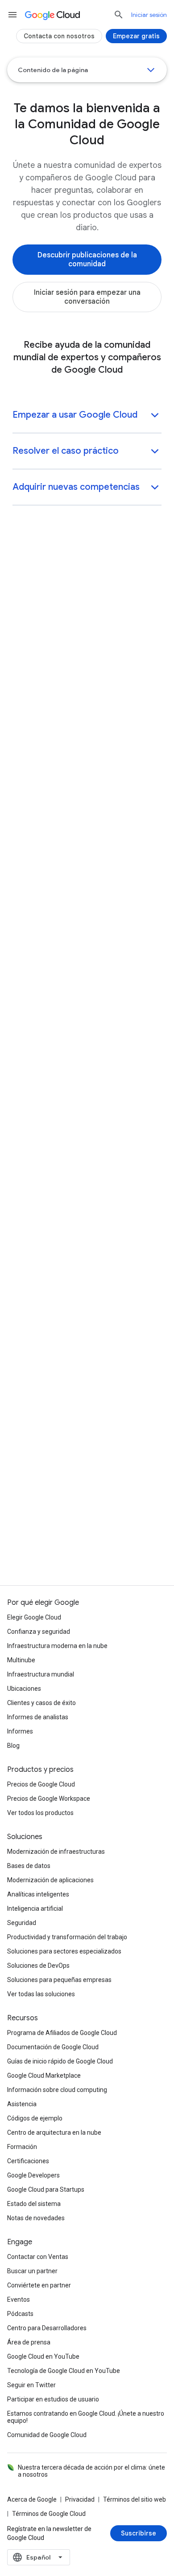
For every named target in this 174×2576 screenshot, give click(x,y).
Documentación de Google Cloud (53, 2047)
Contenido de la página (53, 70)
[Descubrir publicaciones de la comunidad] (87, 260)
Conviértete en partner (39, 2285)
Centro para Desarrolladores (47, 2328)
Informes (20, 1731)
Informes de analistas (38, 1717)
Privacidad (80, 2499)
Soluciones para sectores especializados (64, 1951)
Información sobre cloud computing (57, 2090)
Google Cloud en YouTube (43, 2356)
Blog (13, 1746)
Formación (22, 2147)
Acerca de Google (32, 2499)
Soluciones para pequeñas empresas (59, 1980)
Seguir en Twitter (31, 2385)
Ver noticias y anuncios (87, 1550)
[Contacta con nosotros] (59, 36)
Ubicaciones (24, 1689)
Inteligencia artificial (35, 1909)
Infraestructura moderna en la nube (57, 1646)
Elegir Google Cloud (34, 1617)
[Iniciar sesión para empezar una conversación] (87, 297)
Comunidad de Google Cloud (47, 2435)
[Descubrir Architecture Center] (64, 937)
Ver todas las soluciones (41, 1994)
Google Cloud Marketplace (44, 2075)
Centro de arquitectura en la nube (54, 2132)
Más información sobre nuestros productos (87, 1415)
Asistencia (22, 2104)
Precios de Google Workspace (49, 1799)
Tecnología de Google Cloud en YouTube (64, 2371)
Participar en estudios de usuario (53, 2399)
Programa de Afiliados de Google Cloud (62, 2033)
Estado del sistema (34, 2204)
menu (12, 15)
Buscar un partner (32, 2271)
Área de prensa (29, 2342)
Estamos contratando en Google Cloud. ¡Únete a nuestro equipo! (86, 2417)
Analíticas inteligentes (38, 1894)
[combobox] (39, 2557)
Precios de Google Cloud (41, 1784)
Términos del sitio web (135, 2499)
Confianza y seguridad (39, 1632)
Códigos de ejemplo (35, 2118)
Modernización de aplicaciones (50, 1880)
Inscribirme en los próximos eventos (87, 1485)
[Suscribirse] (139, 2533)
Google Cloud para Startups (46, 2189)
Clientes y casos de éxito (41, 1703)
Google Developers (33, 2175)
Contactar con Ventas (38, 2257)
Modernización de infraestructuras (56, 1852)
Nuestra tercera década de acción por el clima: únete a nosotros (91, 2471)
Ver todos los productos (40, 1813)
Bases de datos (29, 1866)
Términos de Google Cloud (49, 2514)
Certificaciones (28, 2161)
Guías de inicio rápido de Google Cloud (60, 2061)
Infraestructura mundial (41, 1674)
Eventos (19, 2299)
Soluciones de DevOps (38, 1966)
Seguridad (22, 1923)
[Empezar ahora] (37, 1063)
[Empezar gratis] (87, 1274)
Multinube (21, 1660)
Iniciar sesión (149, 15)
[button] (87, 416)
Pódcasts (20, 2314)
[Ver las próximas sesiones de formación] (79, 800)
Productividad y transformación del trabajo (67, 1937)
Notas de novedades (36, 2218)
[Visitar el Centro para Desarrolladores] (76, 673)
